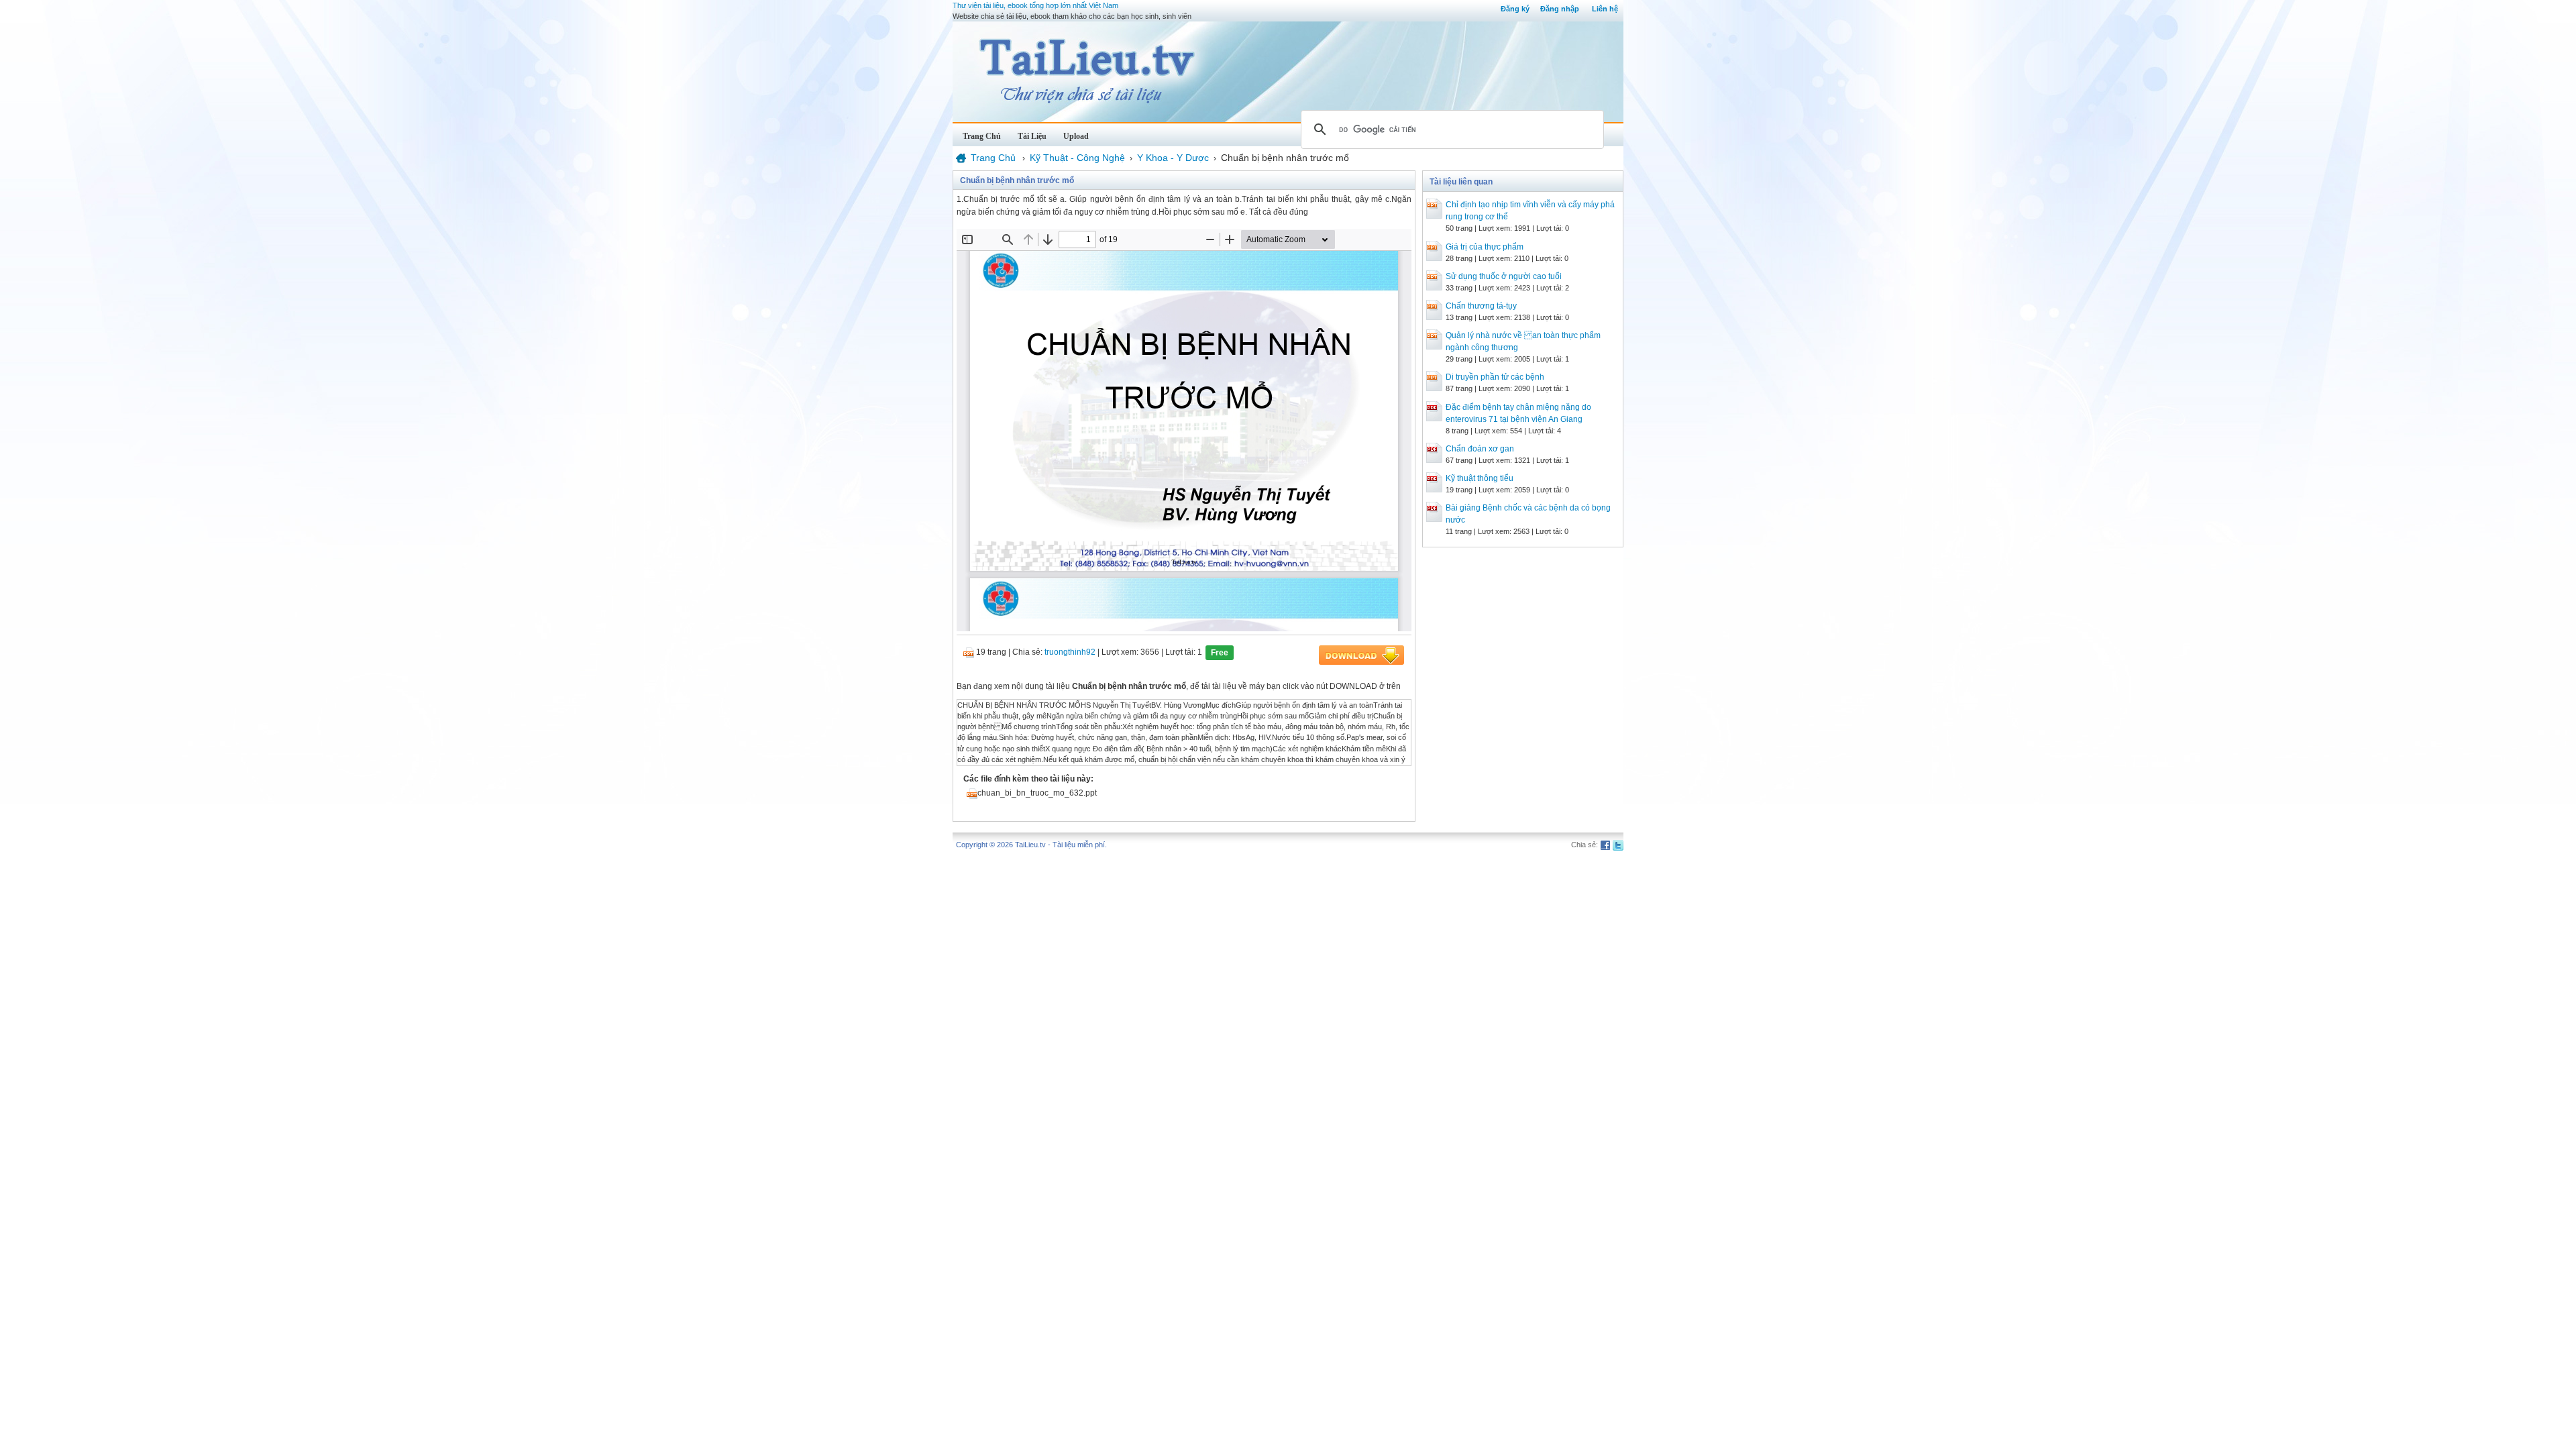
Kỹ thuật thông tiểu (1480, 478)
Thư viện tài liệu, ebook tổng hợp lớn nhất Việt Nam (1035, 5)
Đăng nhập (1560, 9)
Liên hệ (1605, 9)
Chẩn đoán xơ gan (1480, 449)
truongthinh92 (1070, 652)
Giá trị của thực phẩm (1485, 247)
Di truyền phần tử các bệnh (1495, 377)
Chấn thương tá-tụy (1481, 306)
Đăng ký (1515, 9)
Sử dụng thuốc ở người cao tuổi (1504, 276)
